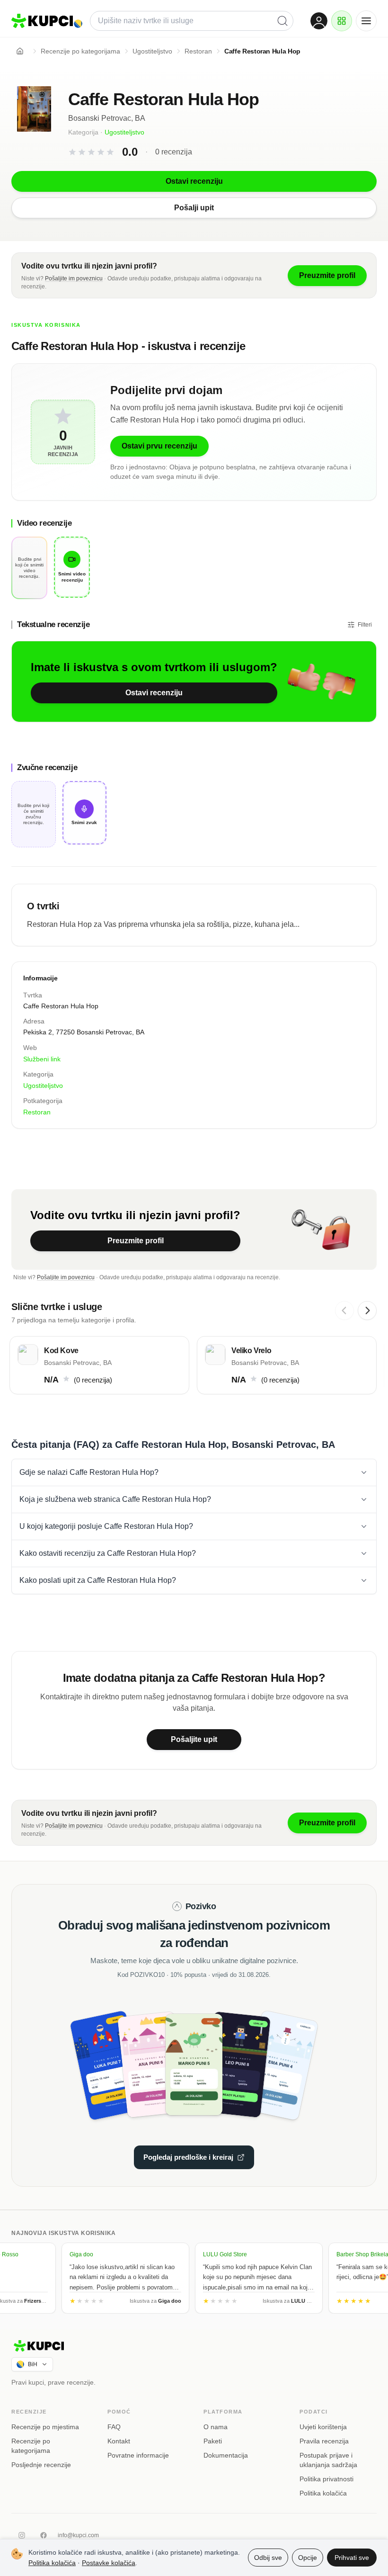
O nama (216, 2427)
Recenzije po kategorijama (31, 2446)
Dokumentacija (226, 2455)
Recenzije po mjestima (45, 2427)
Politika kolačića (323, 2493)
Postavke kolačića (109, 2563)
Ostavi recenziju (154, 693)
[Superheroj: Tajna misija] (118, 2064)
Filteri (365, 625)
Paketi (213, 2441)
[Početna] (20, 51)
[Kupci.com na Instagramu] (22, 2535)
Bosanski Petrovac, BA (107, 118)
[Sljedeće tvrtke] (367, 1310)
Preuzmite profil (136, 1241)
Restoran (37, 1112)
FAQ (114, 2427)
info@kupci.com (78, 2535)
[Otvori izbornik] (366, 21)
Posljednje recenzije (41, 2465)
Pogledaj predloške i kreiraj (188, 2157)
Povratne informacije (138, 2455)
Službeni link (42, 1059)
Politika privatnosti (326, 2479)
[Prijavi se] (319, 21)
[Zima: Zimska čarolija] (270, 2064)
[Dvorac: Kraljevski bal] (156, 2064)
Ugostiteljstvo (124, 132)
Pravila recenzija (324, 2441)
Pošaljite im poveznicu (74, 278)
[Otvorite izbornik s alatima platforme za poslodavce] (342, 21)
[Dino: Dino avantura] (194, 2064)
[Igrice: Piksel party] (232, 2064)
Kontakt (119, 2441)
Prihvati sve (352, 2558)
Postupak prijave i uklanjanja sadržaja (328, 2460)
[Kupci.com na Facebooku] (44, 2535)
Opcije (308, 2558)
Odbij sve (268, 2558)
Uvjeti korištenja (323, 2427)
